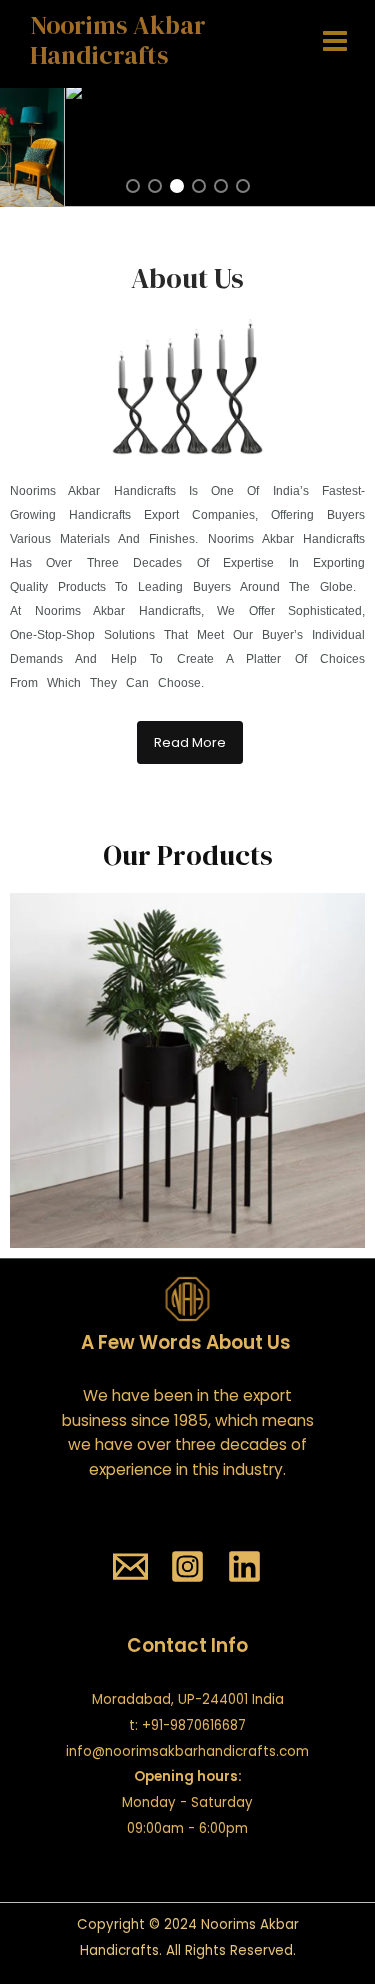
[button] (133, 186)
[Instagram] (187, 1566)
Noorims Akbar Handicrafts (118, 41)
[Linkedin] (244, 1566)
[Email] (130, 1566)
